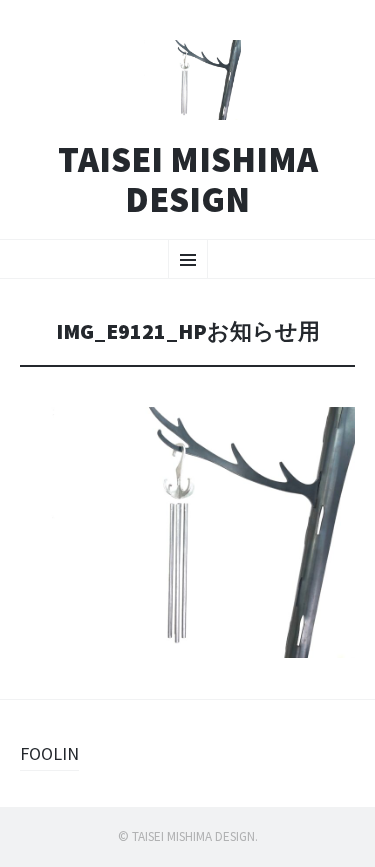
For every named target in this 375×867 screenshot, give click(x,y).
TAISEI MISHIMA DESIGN (188, 179)
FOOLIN (49, 753)
